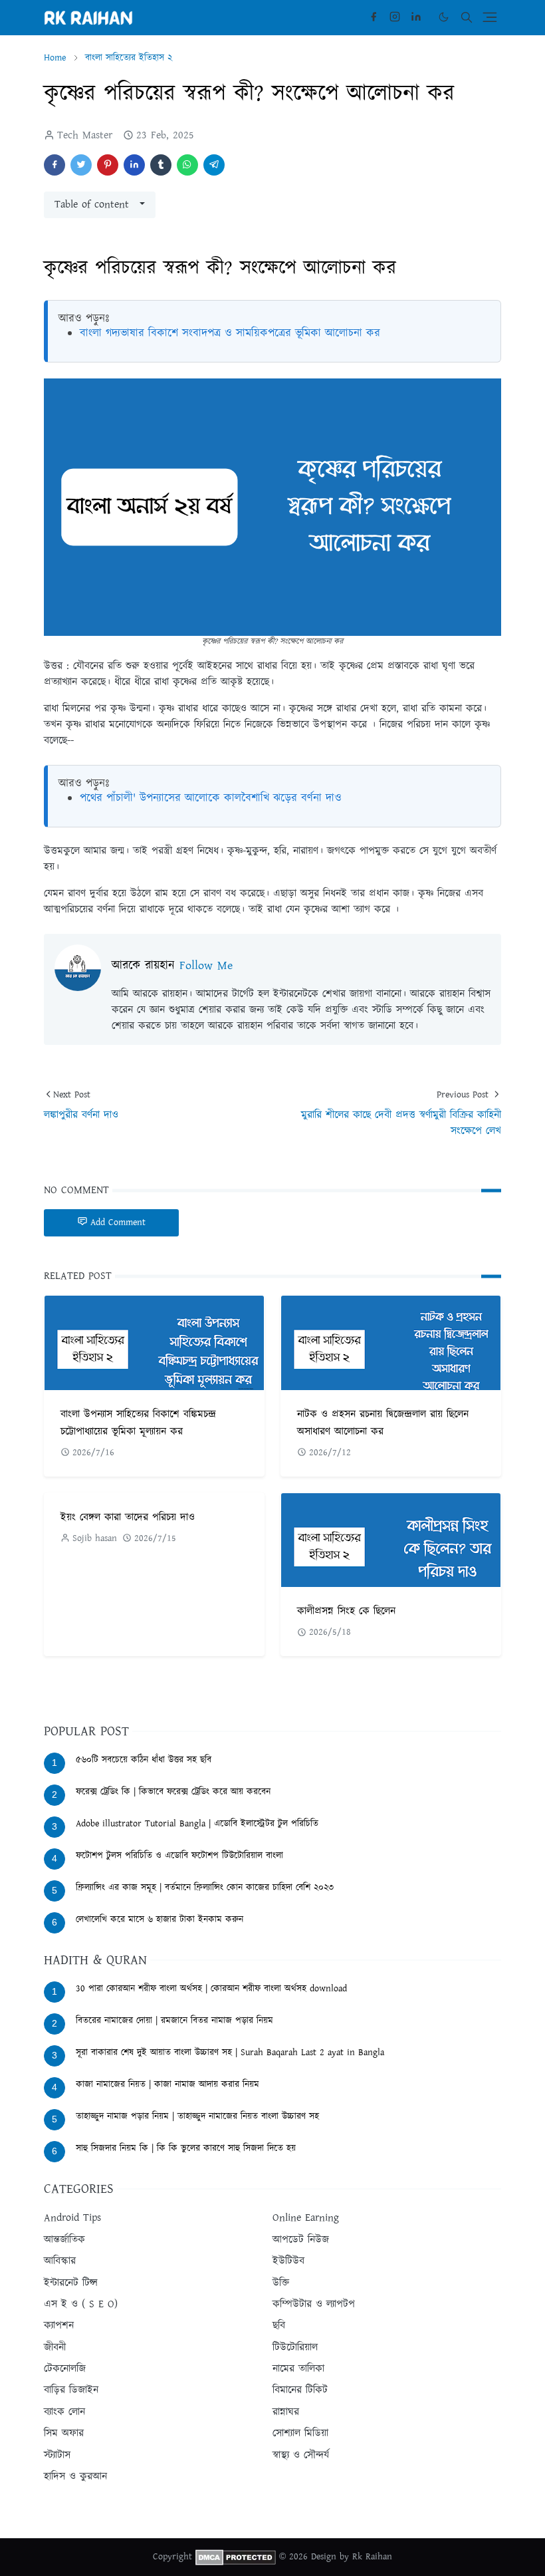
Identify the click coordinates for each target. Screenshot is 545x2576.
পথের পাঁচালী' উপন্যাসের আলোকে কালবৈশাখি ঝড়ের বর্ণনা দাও (211, 798)
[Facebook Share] (54, 165)
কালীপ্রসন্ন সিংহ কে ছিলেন (346, 1611)
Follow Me (206, 966)
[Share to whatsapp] (187, 165)
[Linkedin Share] (134, 165)
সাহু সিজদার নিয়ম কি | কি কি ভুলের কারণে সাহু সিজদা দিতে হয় (186, 2148)
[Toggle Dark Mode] (444, 17)
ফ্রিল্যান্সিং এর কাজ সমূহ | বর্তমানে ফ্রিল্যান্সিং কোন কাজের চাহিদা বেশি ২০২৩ (205, 1888)
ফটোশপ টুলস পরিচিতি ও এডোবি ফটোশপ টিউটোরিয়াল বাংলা (179, 1856)
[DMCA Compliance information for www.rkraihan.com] (236, 2557)
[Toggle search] (467, 17)
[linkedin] (416, 17)
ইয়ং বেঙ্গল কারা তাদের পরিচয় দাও (128, 1517)
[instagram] (395, 17)
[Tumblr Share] (161, 165)
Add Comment (118, 1222)
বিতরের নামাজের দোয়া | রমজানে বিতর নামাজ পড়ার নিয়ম (174, 2021)
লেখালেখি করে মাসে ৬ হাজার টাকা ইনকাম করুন (160, 1920)
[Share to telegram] (214, 165)
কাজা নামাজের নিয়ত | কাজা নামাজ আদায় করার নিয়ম (167, 2084)
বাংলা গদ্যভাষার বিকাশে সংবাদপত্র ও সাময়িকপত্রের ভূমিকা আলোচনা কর (230, 333)
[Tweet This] (81, 165)
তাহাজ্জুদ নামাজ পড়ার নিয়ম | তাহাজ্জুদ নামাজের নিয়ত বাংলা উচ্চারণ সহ (197, 2116)
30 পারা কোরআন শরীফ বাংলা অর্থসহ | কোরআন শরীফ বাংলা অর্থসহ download (211, 1989)
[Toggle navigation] (490, 17)
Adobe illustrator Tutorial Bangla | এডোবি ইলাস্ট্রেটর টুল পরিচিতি (197, 1824)
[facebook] (374, 17)
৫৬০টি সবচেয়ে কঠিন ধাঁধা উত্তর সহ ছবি (144, 1760)
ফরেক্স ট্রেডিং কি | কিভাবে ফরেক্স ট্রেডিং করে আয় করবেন (173, 1792)
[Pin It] (108, 165)
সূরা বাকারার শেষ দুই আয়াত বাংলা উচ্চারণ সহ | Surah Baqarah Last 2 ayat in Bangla (230, 2053)
